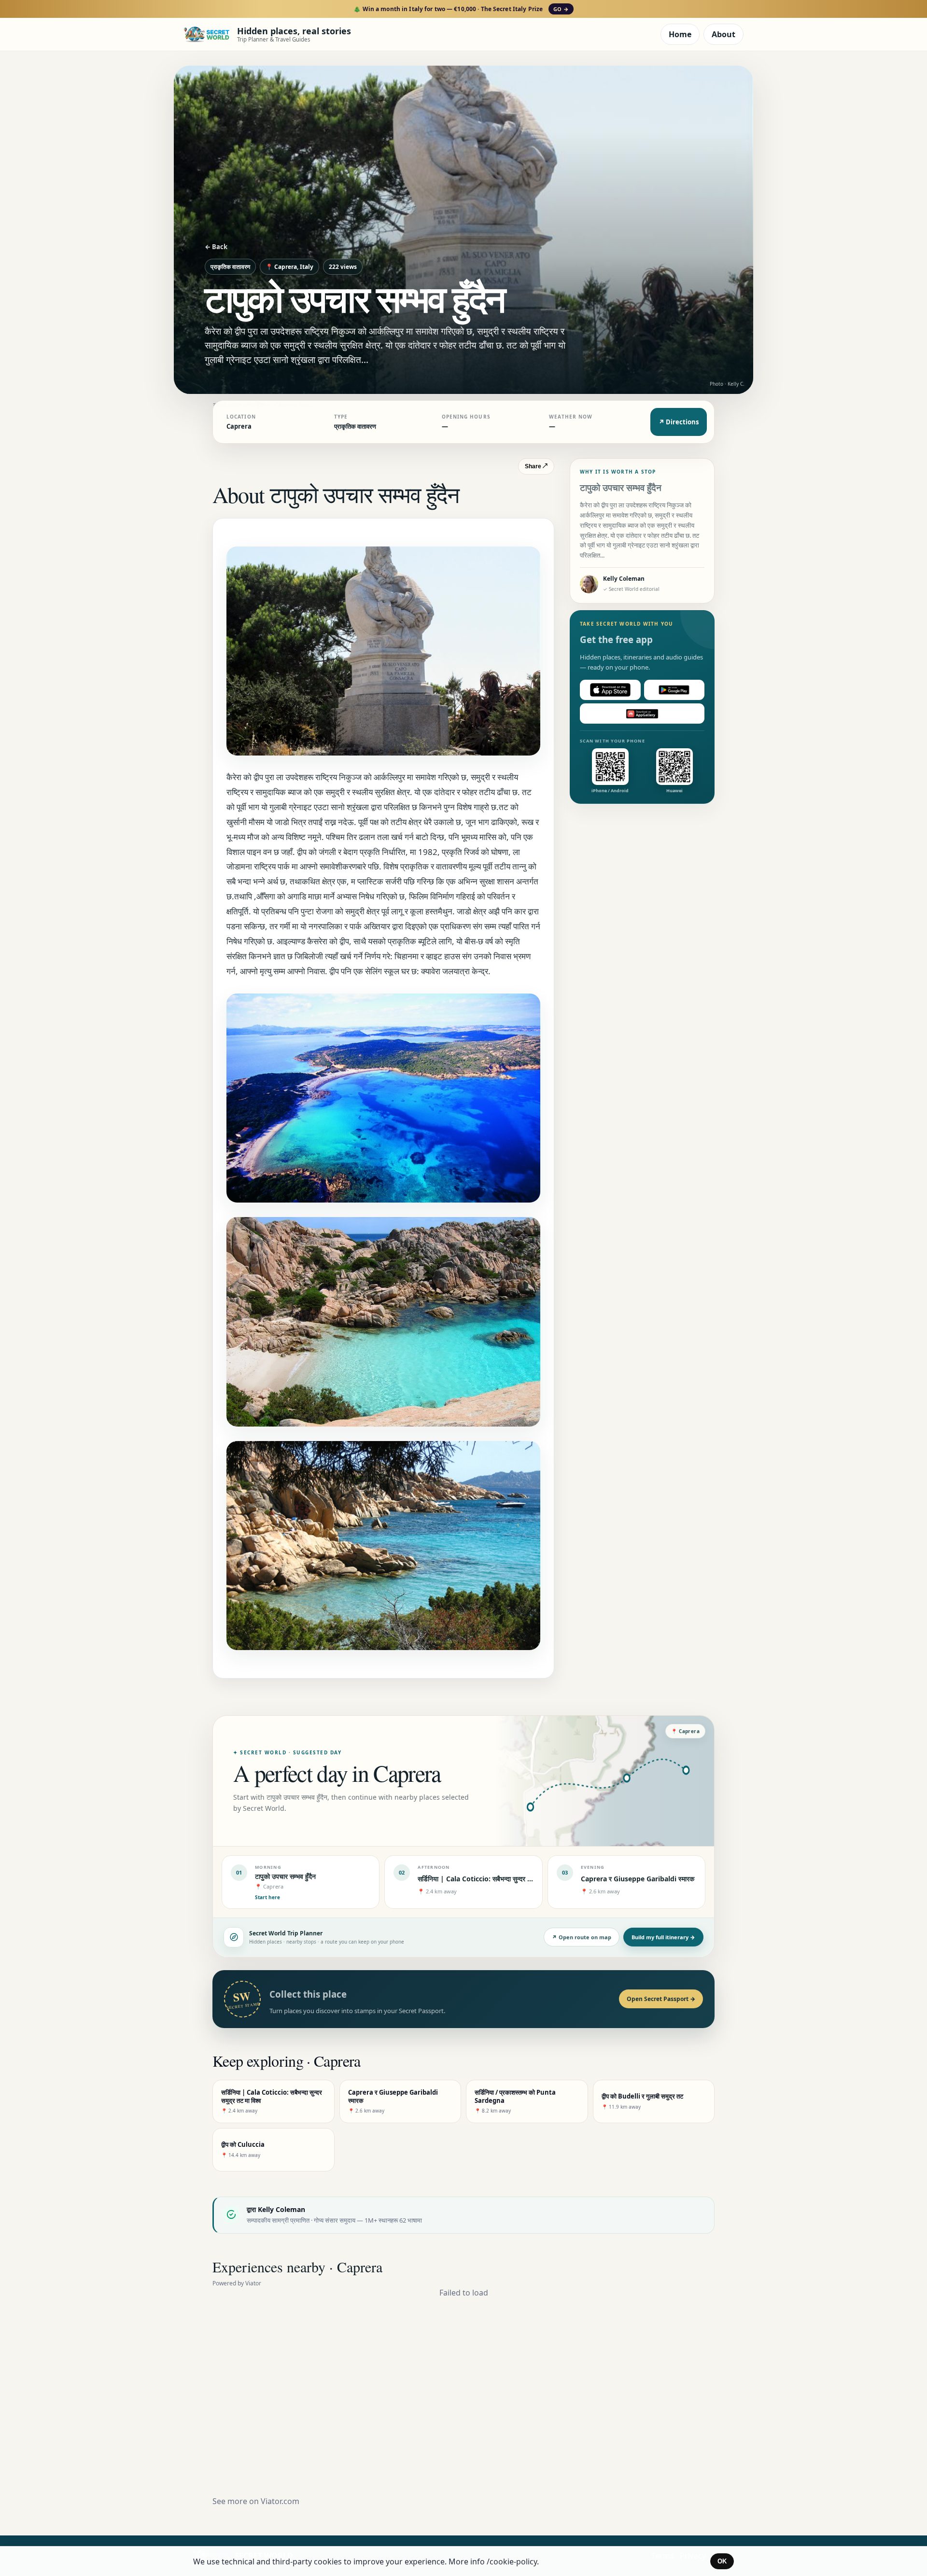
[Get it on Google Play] (674, 690)
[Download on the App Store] (610, 690)
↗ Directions (679, 422)
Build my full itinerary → (663, 1937)
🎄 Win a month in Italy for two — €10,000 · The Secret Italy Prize (461, 9)
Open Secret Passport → (661, 1999)
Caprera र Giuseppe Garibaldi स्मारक (638, 1879)
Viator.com (280, 2501)
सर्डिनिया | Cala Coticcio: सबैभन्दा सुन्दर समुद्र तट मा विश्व (494, 1879)
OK (722, 2561)
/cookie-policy (512, 2562)
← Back (216, 247)
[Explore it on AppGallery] (642, 714)
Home (680, 34)
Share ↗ (536, 466)
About (723, 34)
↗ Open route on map (582, 1937)
